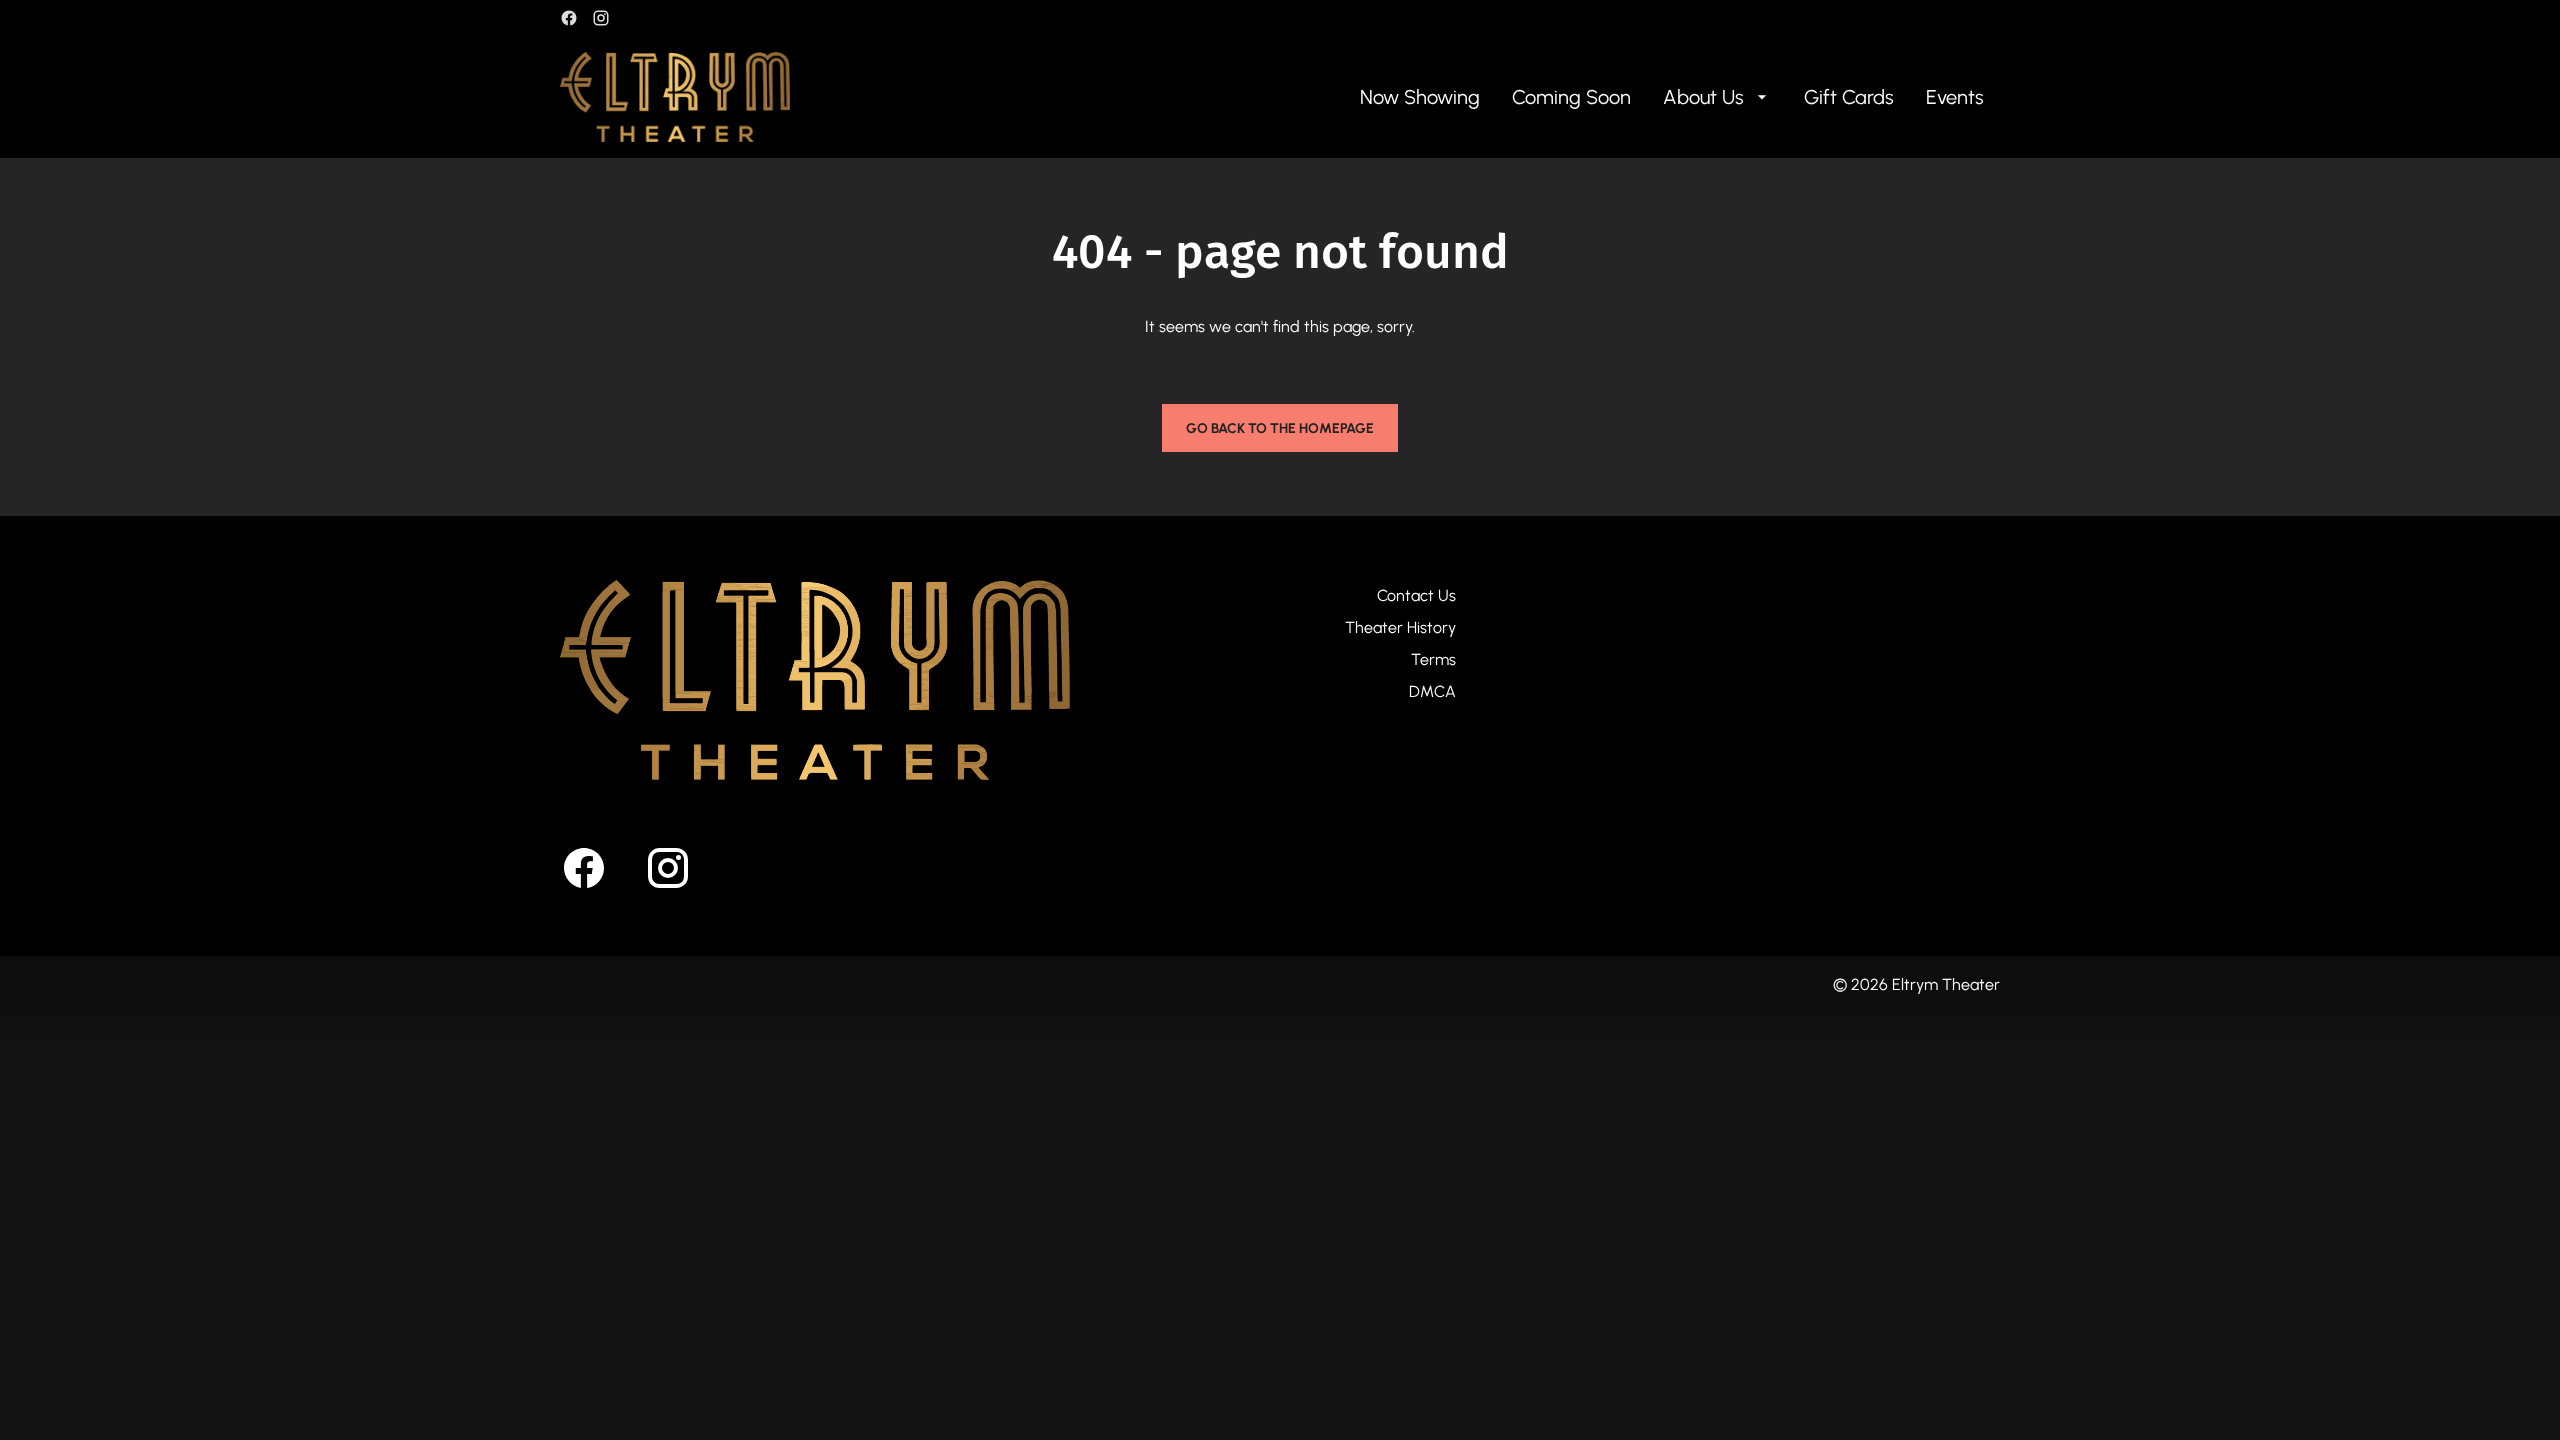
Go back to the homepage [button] (1280, 428)
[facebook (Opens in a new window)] (569, 18)
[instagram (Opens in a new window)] (601, 18)
